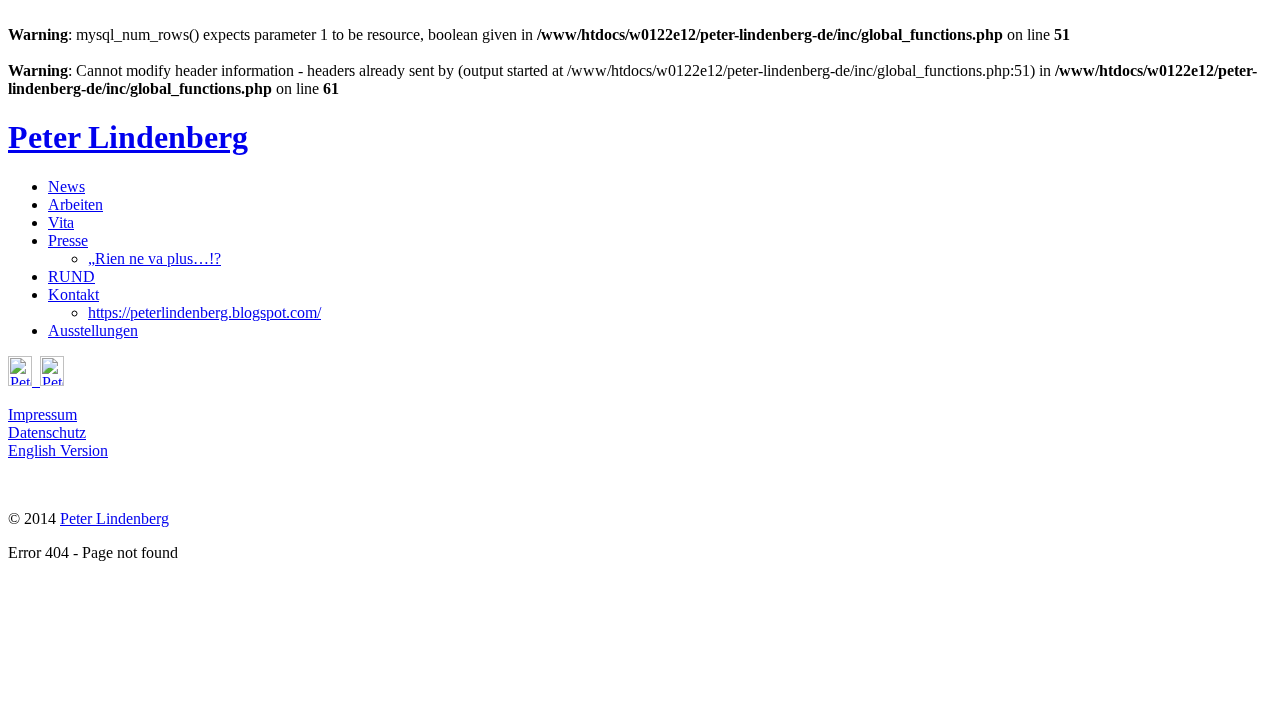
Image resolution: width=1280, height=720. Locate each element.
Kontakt (73, 294)
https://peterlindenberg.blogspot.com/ (204, 312)
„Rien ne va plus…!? (154, 258)
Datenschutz (47, 432)
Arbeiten (75, 204)
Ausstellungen (93, 330)
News (66, 186)
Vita (61, 222)
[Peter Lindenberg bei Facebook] (36, 380)
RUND (71, 276)
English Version (58, 450)
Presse (68, 240)
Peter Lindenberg (114, 518)
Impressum (42, 414)
